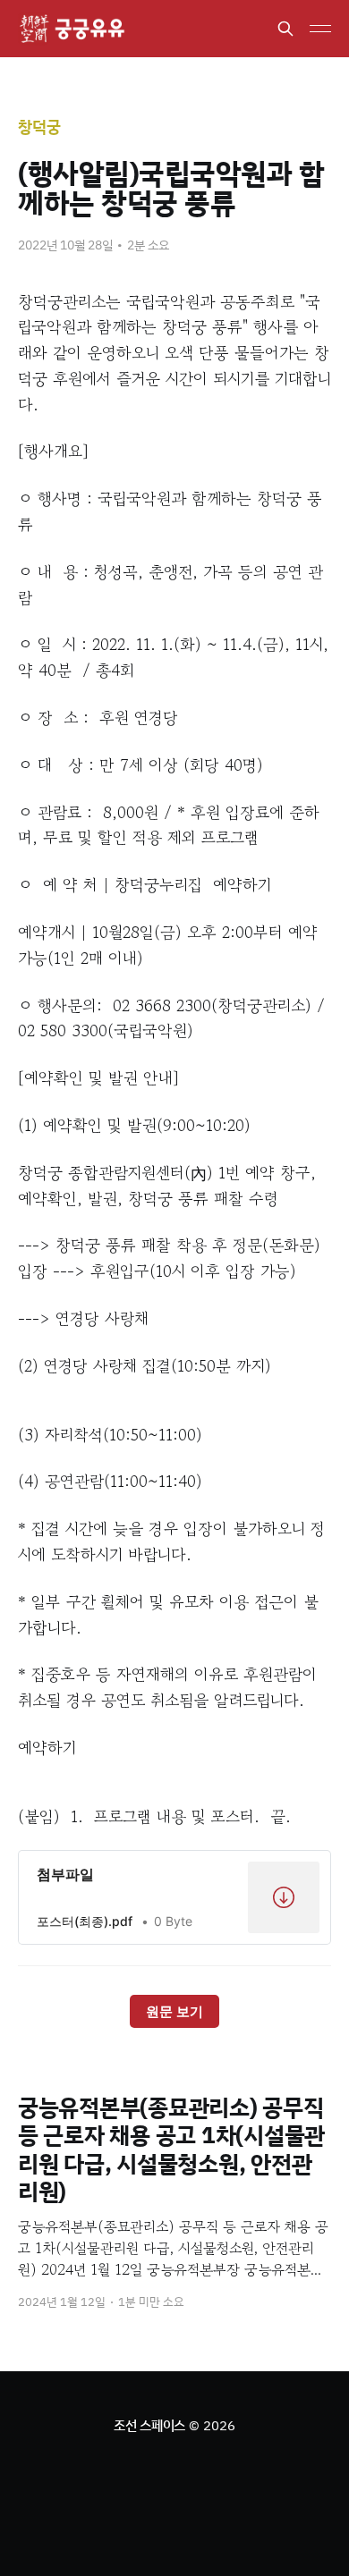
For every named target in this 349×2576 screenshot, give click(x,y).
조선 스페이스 (149, 2425)
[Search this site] (285, 29)
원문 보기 (174, 2011)
